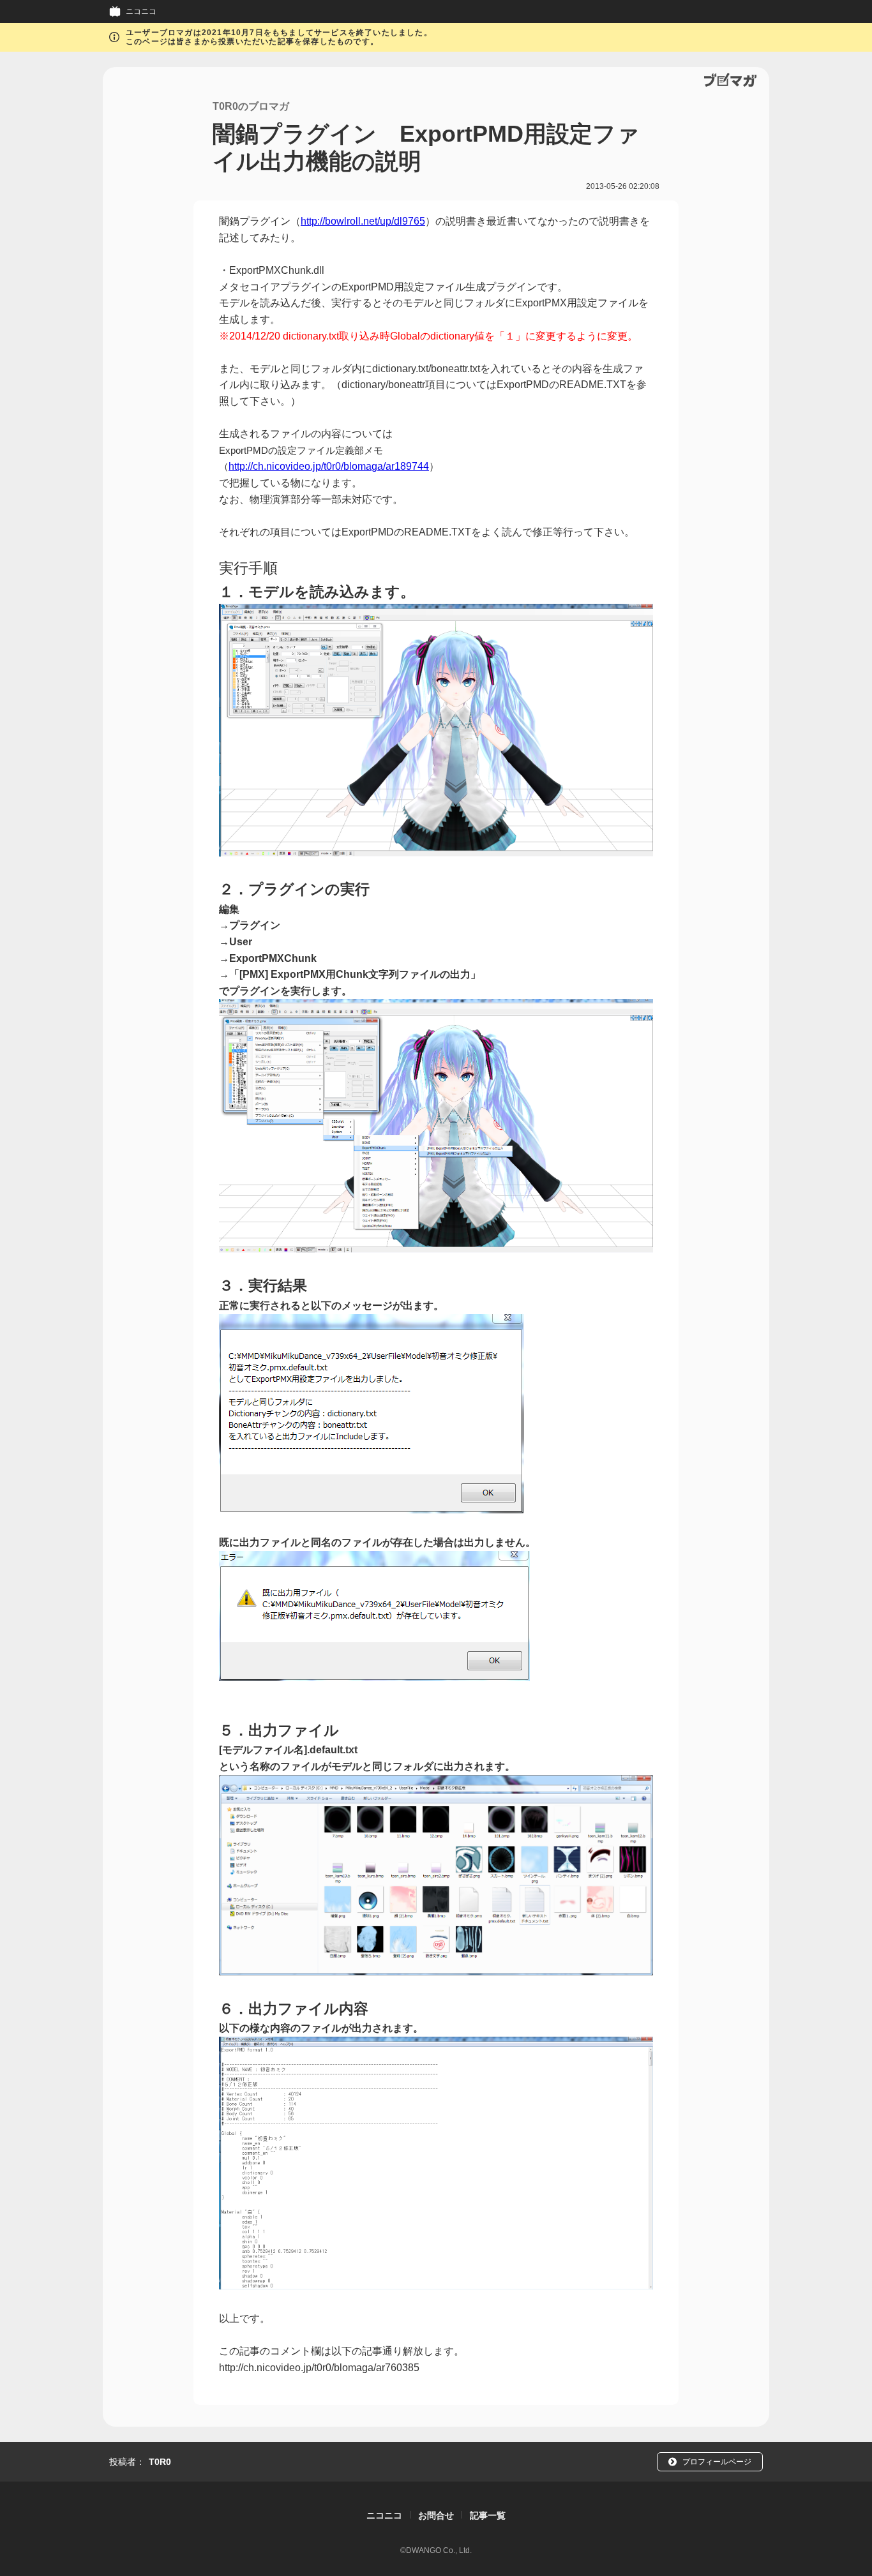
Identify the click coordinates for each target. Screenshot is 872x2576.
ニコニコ (141, 11)
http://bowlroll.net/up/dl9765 (363, 221)
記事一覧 (488, 2515)
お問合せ (436, 2515)
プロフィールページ (717, 2462)
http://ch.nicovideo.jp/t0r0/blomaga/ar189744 (329, 466)
